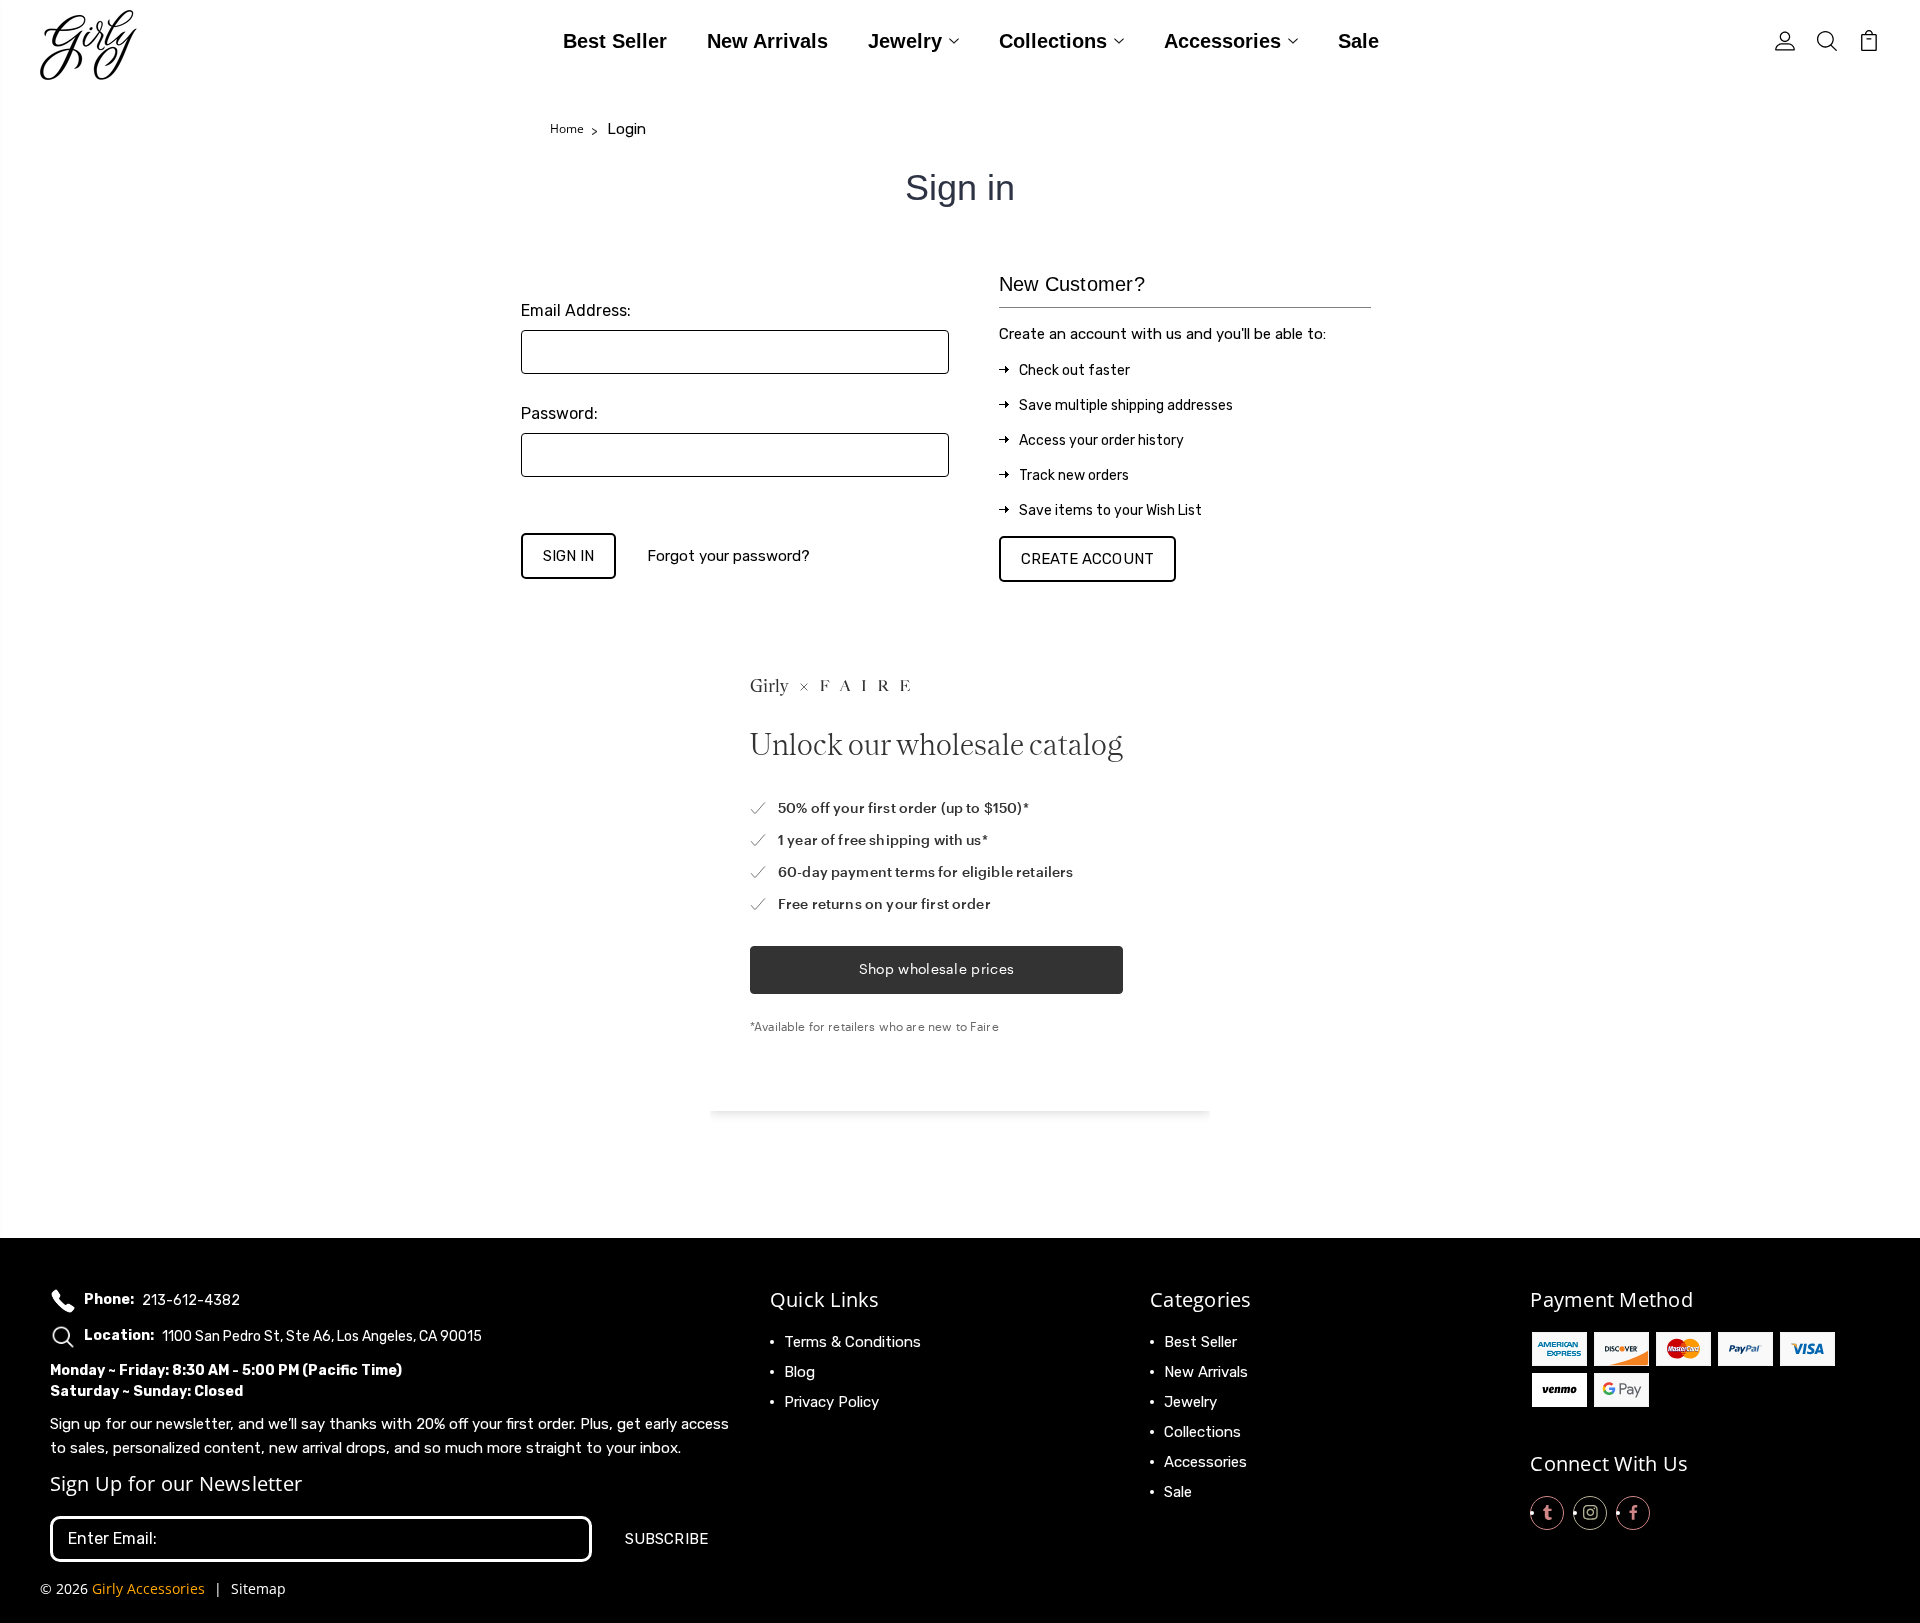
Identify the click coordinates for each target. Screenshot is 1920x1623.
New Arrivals (767, 42)
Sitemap (258, 1588)
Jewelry (905, 42)
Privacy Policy (831, 1402)
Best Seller (615, 42)
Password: (559, 413)
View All (1192, 1522)
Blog (799, 1372)
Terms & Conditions (852, 1342)
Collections (1053, 42)
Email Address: (576, 310)
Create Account (1087, 559)
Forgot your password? (728, 556)
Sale (1358, 42)
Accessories (1222, 42)
